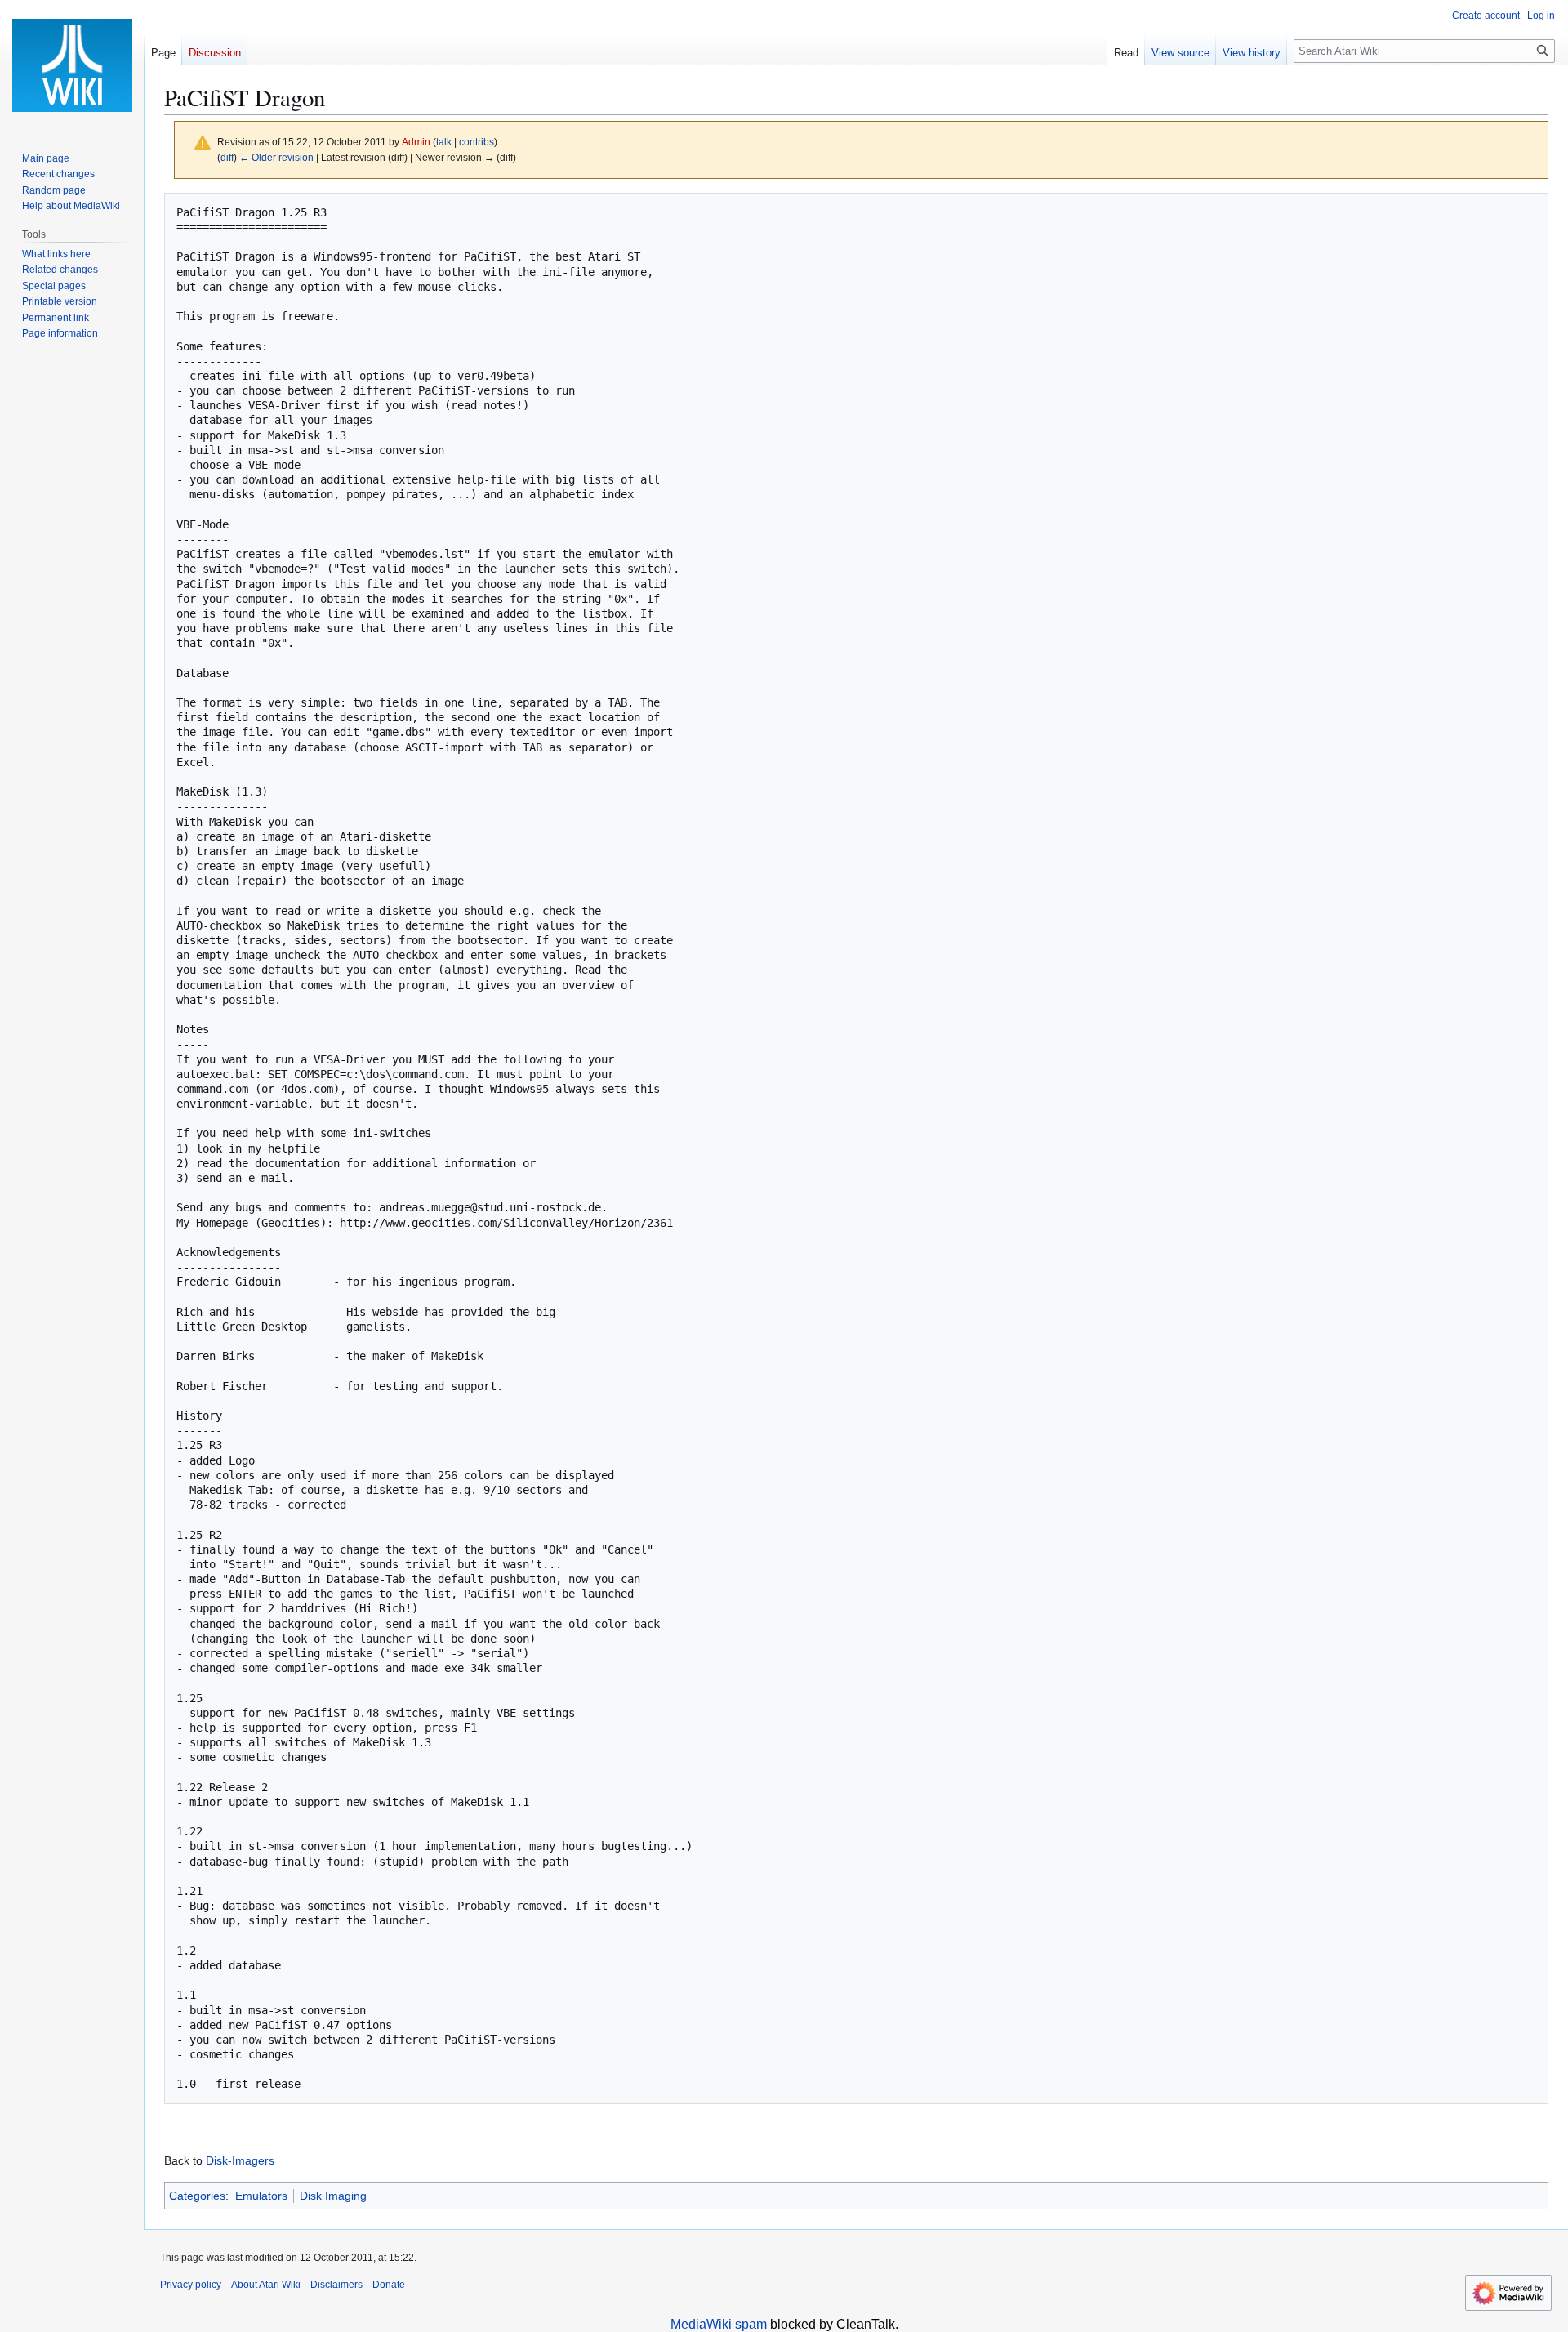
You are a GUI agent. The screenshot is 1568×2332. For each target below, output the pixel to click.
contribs (477, 142)
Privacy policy (191, 2285)
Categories (197, 2196)
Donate (389, 2285)
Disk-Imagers (240, 2160)
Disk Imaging (333, 2196)
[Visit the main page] (72, 65)
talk (444, 142)
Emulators (261, 2196)
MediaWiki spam (719, 2324)
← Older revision (276, 157)
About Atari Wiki (266, 2285)
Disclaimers (336, 2285)
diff (227, 157)
